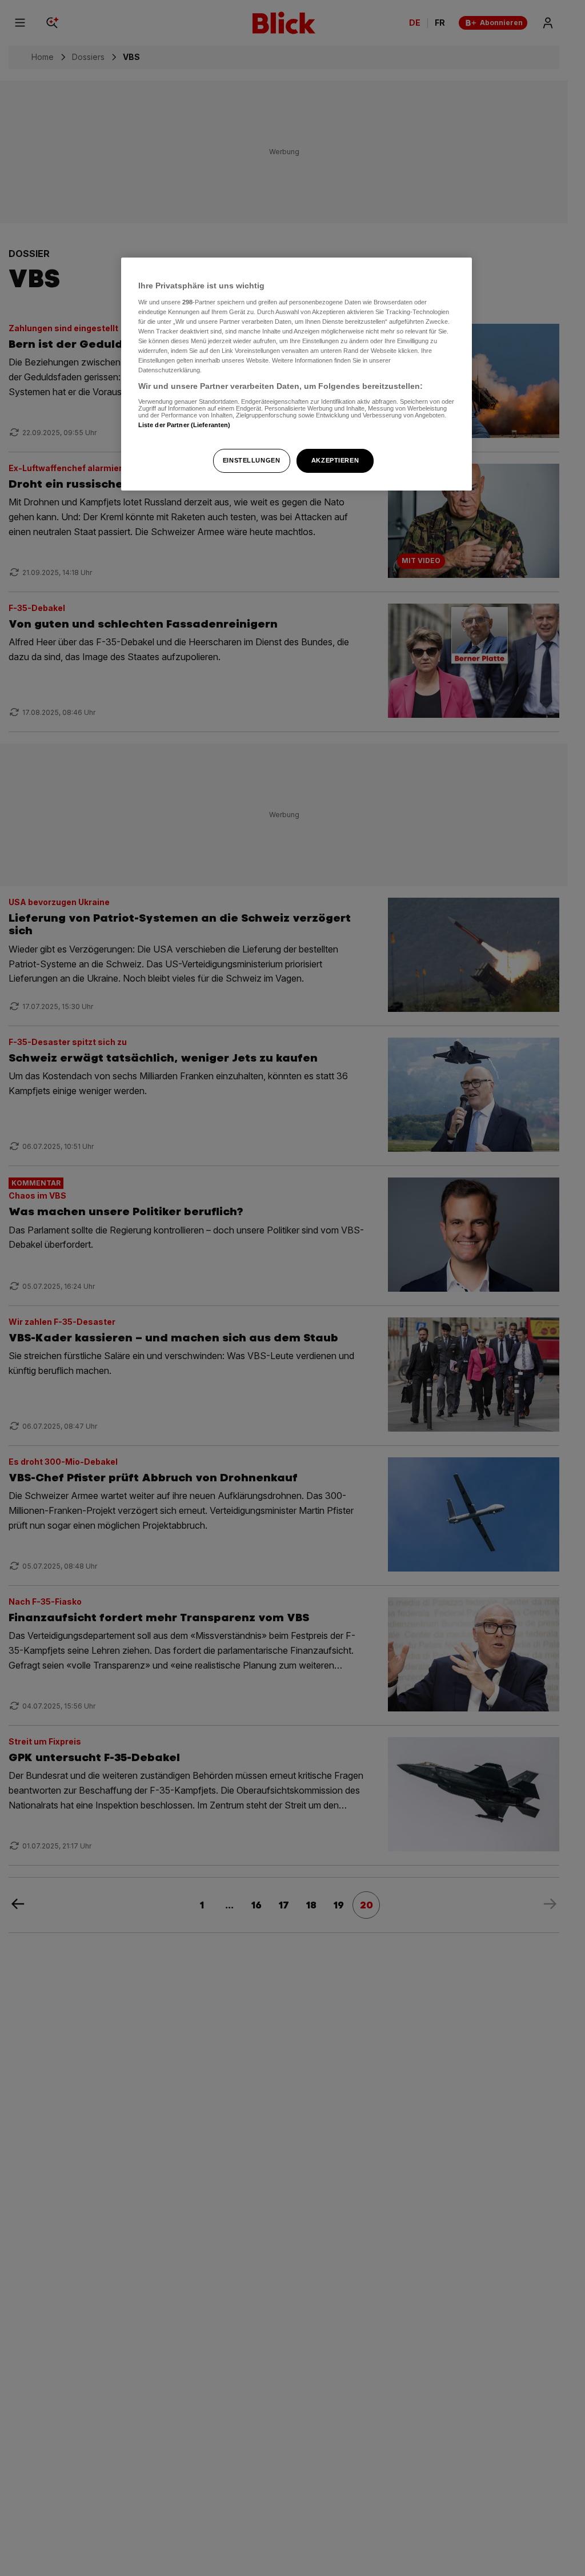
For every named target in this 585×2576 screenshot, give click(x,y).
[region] (296, 374)
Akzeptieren (335, 460)
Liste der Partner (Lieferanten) (185, 425)
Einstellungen (251, 460)
